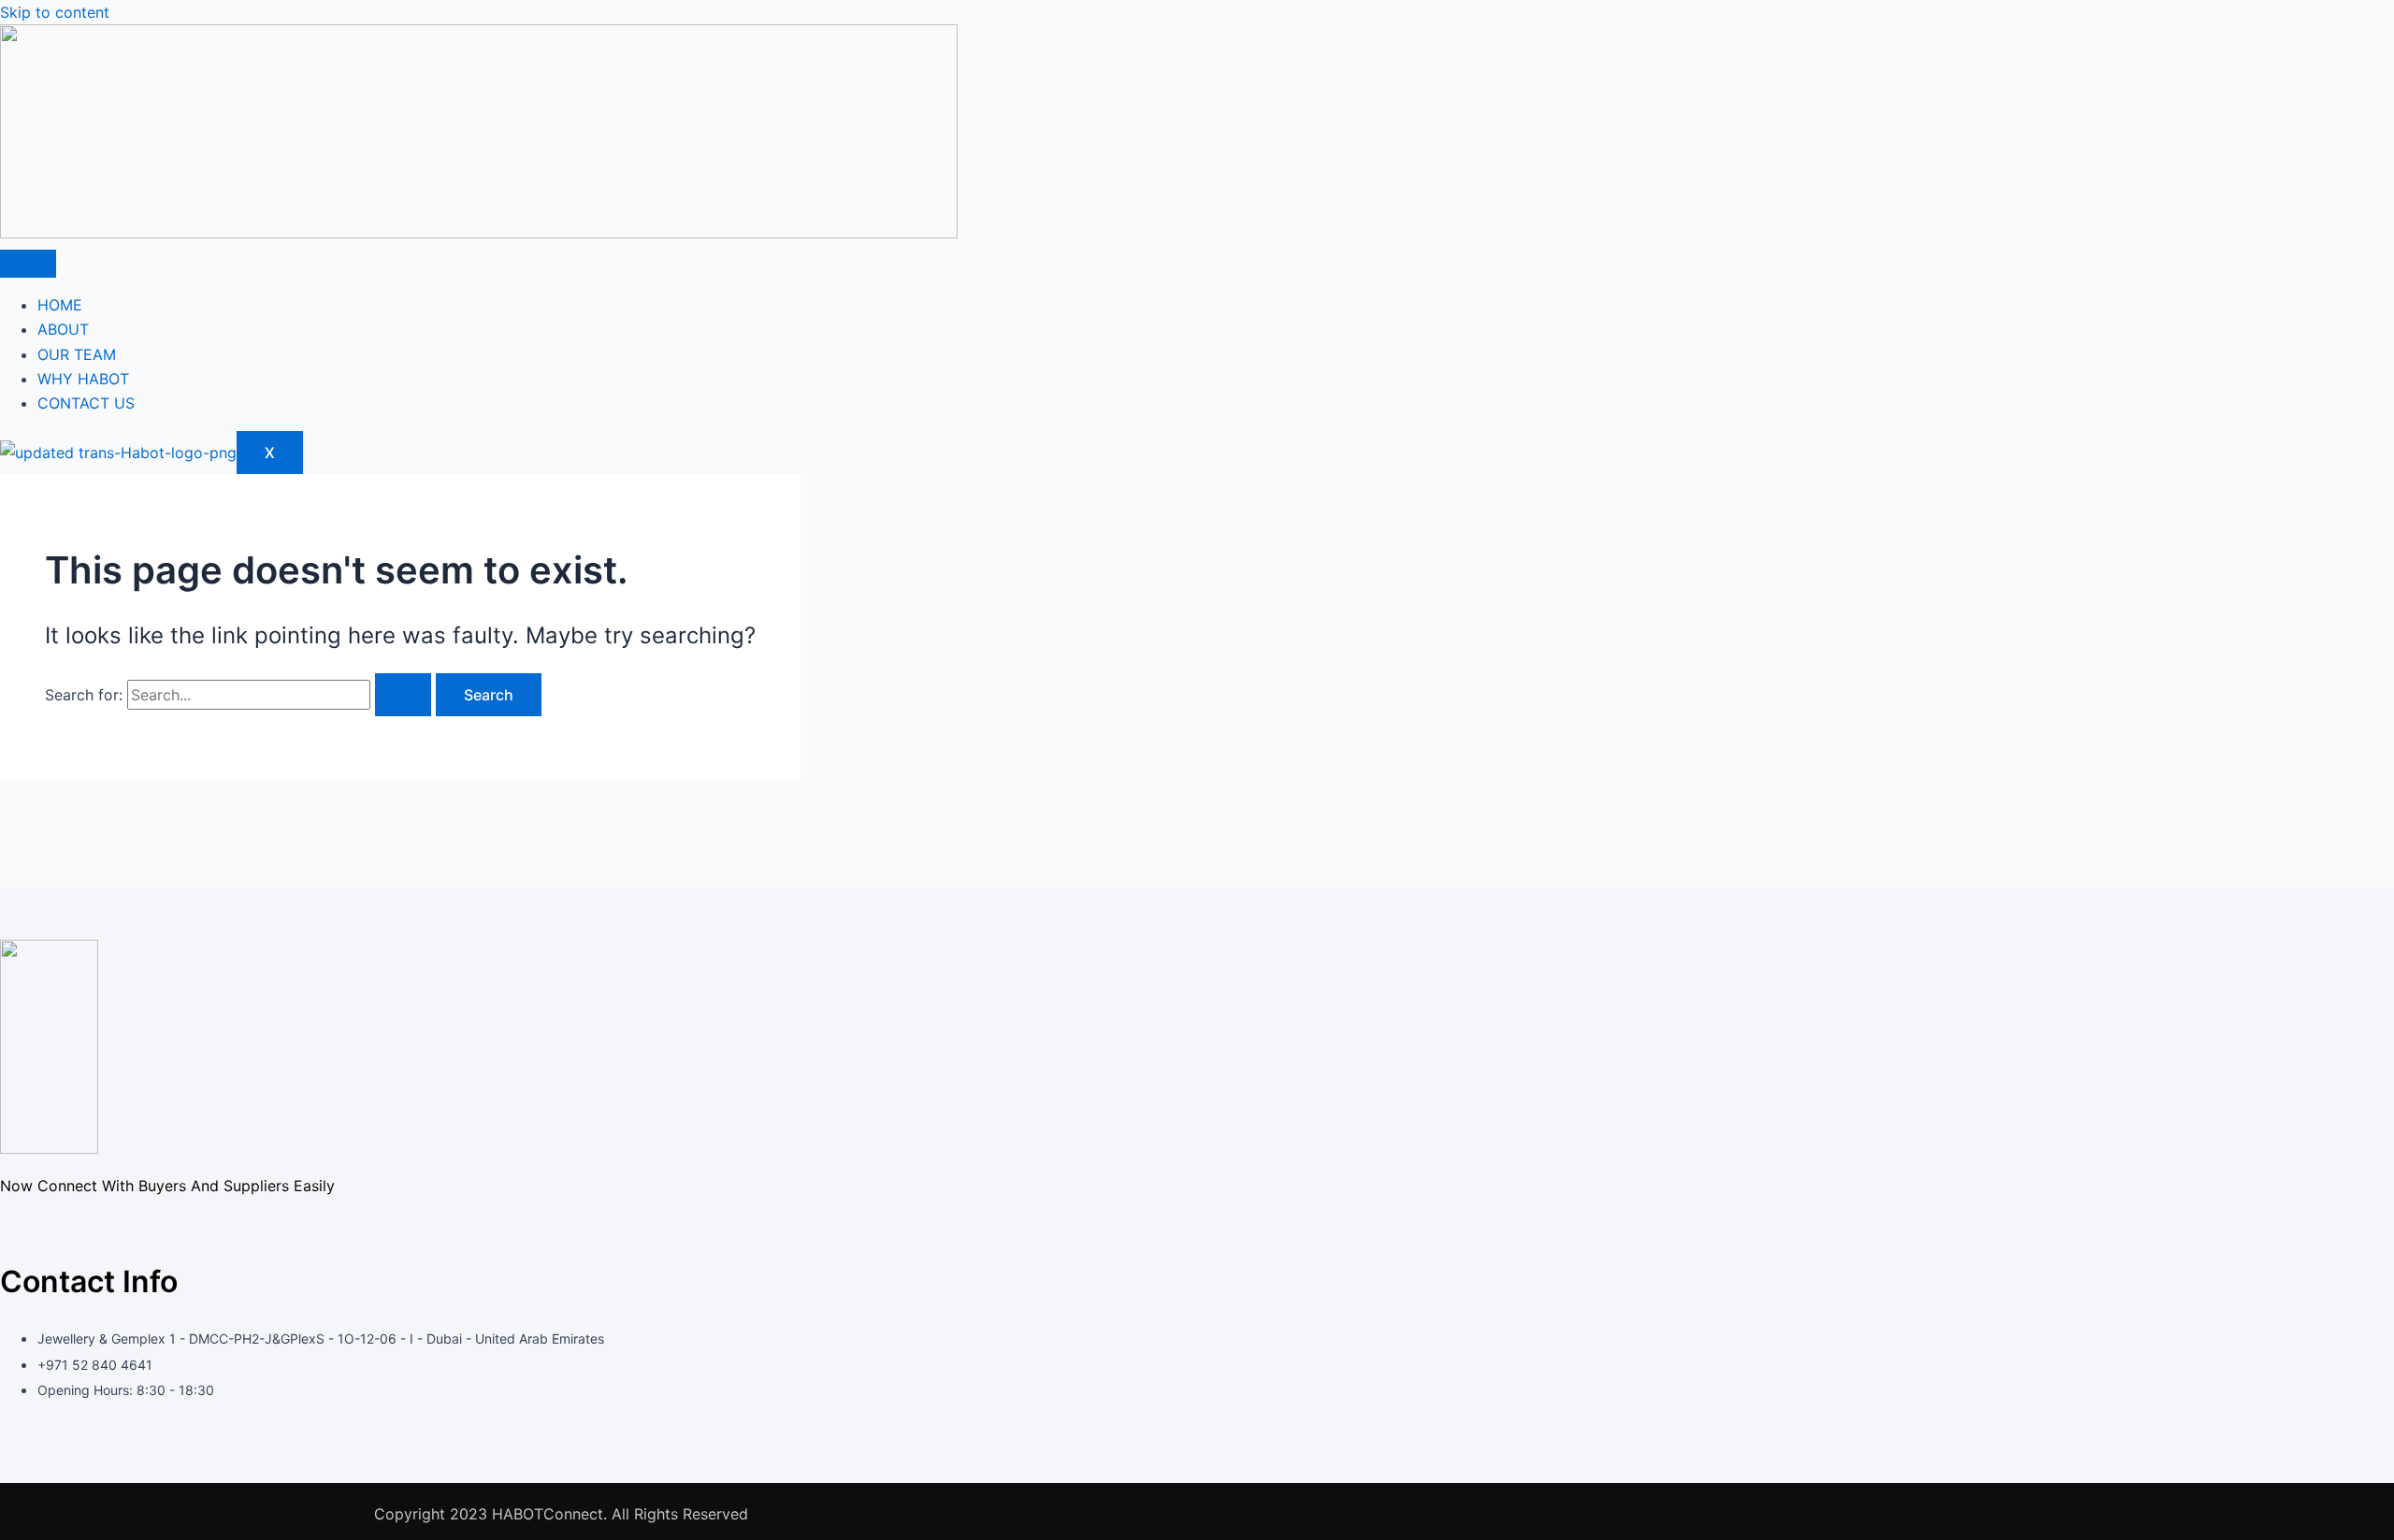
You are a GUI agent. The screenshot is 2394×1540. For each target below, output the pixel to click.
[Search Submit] (403, 695)
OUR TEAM (77, 354)
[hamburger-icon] (28, 264)
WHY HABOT (83, 379)
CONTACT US (86, 403)
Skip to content (55, 12)
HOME (60, 305)
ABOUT (63, 329)
